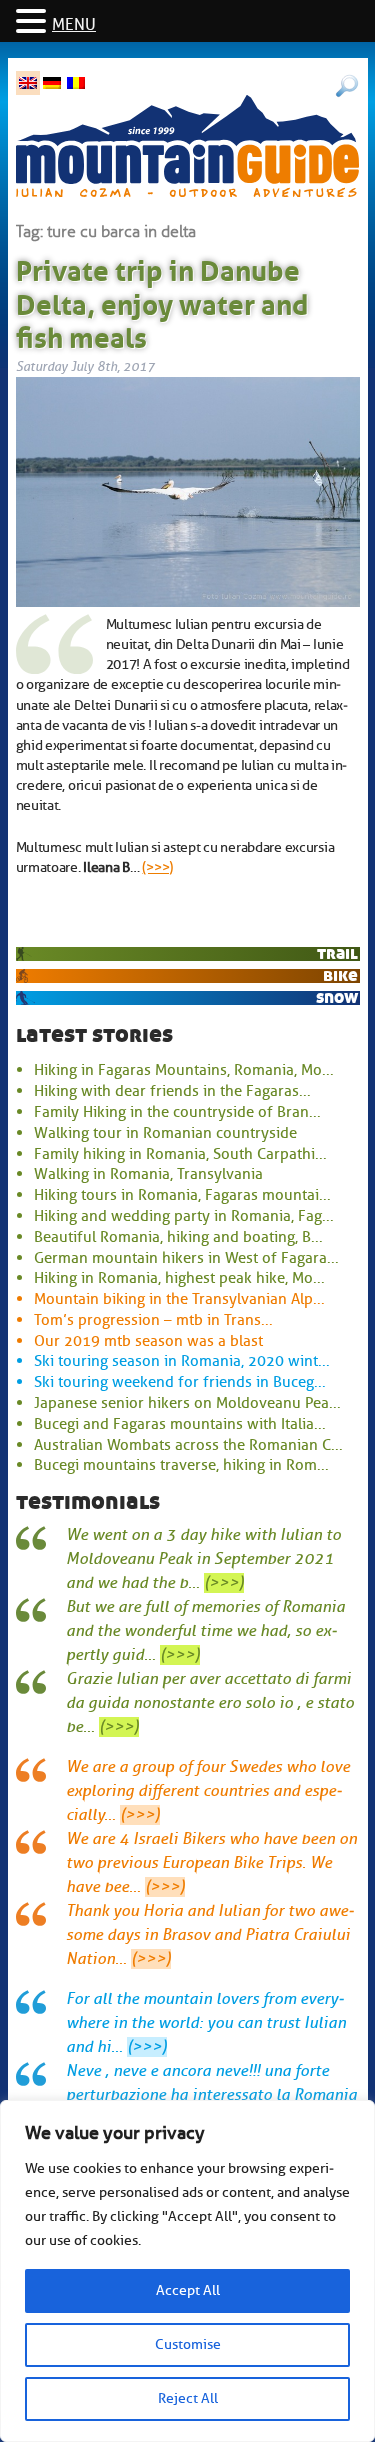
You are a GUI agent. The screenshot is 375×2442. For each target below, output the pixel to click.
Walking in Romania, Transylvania (148, 1174)
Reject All (188, 2398)
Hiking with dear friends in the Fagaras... (172, 1091)
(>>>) (157, 867)
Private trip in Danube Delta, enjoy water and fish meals (162, 300)
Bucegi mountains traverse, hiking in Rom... (181, 1465)
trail (337, 953)
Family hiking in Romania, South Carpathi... (180, 1154)
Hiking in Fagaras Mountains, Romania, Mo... (184, 1070)
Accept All (188, 2290)
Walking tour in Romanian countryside (165, 1133)
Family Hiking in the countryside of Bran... (177, 1112)
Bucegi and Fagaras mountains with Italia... (180, 1424)
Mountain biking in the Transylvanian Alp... (179, 1299)
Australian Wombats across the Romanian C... (188, 1445)
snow (337, 997)
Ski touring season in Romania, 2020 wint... (182, 1361)
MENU (74, 25)
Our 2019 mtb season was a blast (148, 1341)
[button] (34, 22)
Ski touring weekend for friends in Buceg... (180, 1382)
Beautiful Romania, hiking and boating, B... (178, 1237)
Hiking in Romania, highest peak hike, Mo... (179, 1278)
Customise (188, 2344)
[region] (187, 2271)
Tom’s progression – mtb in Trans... (153, 1320)
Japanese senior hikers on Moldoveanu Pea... (187, 1403)
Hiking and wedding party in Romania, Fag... (184, 1216)
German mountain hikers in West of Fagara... (186, 1258)
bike (340, 975)
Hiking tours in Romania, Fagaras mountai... (182, 1195)
